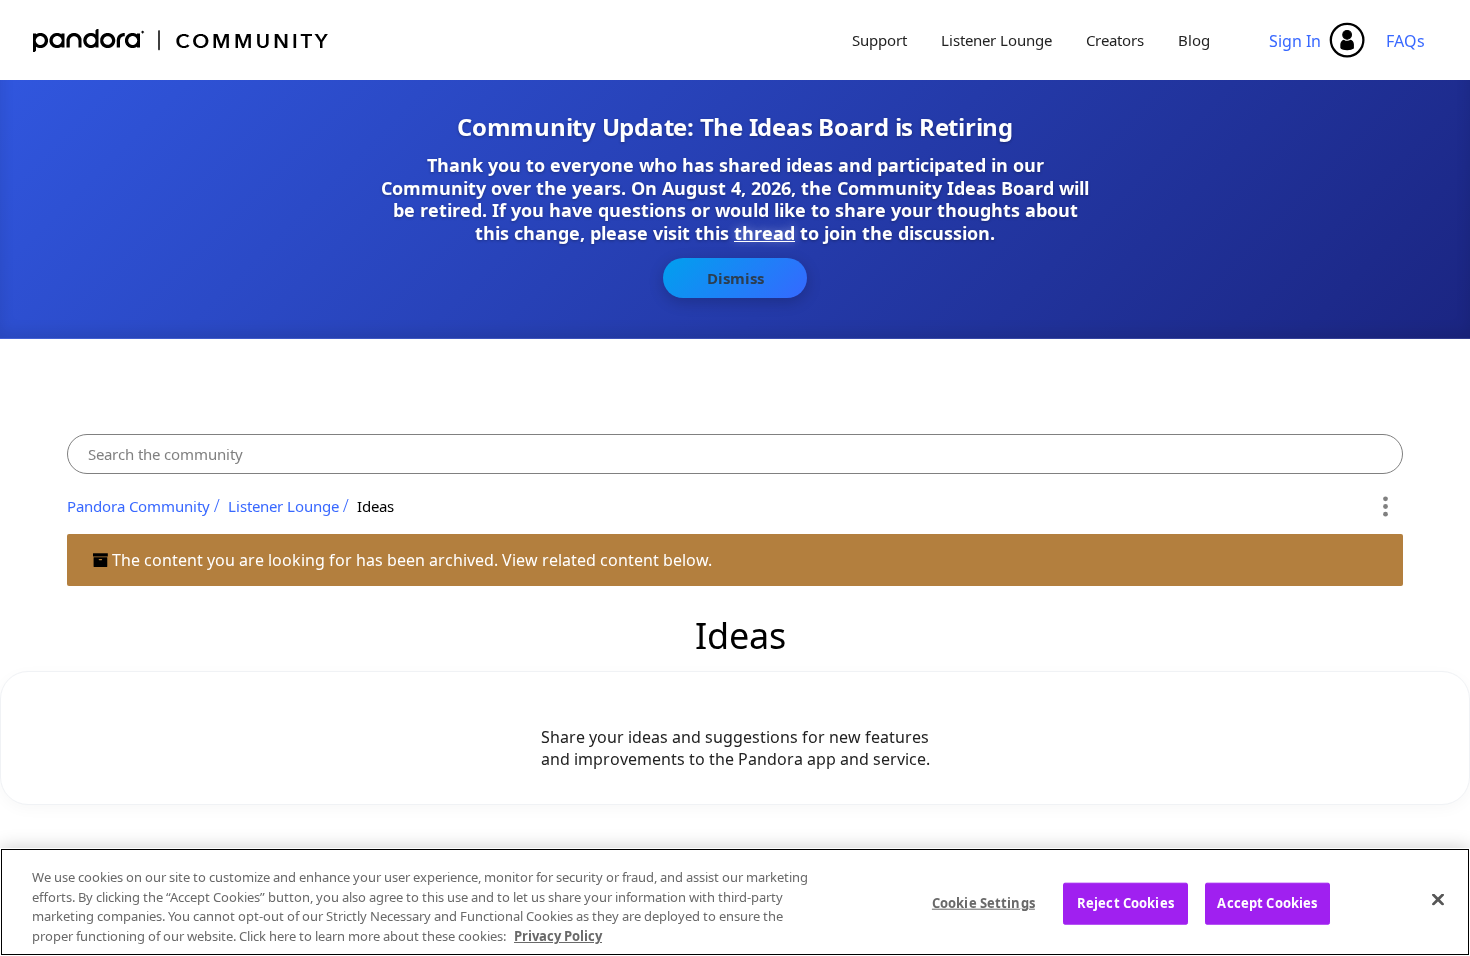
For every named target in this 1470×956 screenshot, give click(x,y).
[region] (735, 902)
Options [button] (1384, 506)
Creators (1115, 40)
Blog (1194, 40)
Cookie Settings (983, 903)
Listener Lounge (996, 40)
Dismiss (735, 278)
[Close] (1438, 899)
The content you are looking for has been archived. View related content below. (410, 560)
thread (764, 233)
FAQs (1405, 41)
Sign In (1295, 41)
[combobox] (735, 454)
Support (879, 40)
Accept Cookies (1267, 903)
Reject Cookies (1125, 903)
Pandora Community (181, 40)
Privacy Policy (558, 935)
